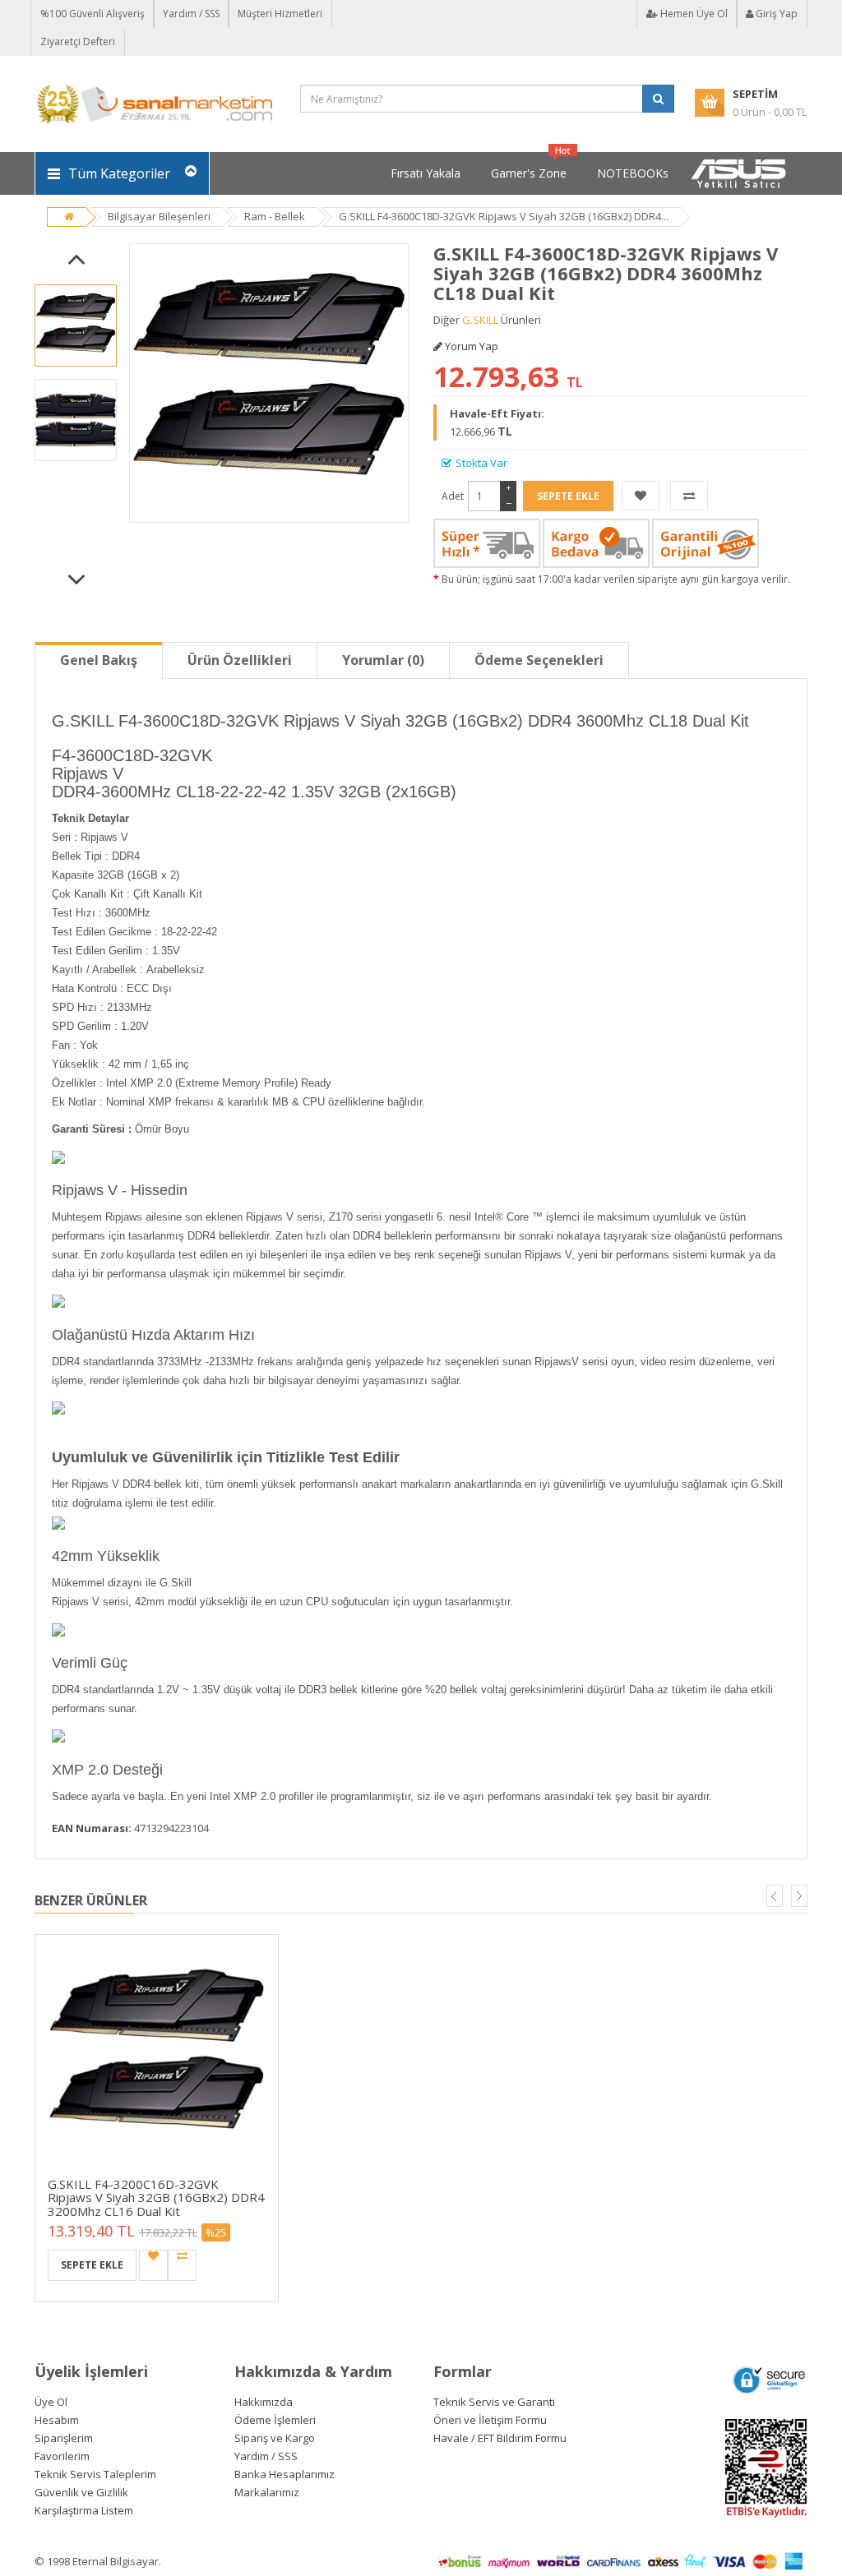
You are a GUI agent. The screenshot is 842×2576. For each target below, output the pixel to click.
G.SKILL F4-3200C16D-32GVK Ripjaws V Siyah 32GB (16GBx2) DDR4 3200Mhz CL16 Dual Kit (156, 2197)
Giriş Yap (775, 14)
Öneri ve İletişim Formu (490, 2420)
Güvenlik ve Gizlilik (81, 2492)
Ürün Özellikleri (240, 660)
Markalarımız (267, 2492)
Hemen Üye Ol (693, 14)
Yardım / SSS (191, 14)
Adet (453, 496)
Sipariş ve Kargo (275, 2438)
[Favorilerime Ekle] (641, 496)
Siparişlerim (64, 2438)
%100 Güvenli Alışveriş (93, 14)
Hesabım (57, 2420)
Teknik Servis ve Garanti (494, 2402)
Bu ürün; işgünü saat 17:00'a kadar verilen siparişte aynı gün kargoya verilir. (616, 579)
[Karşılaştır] (689, 496)
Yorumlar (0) (383, 660)
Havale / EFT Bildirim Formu (500, 2438)
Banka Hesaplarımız (285, 2474)
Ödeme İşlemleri (275, 2420)
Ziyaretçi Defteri (78, 42)
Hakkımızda (264, 2402)
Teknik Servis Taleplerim (95, 2474)
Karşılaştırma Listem (84, 2510)
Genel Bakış (99, 660)
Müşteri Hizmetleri (280, 14)
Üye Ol (51, 2402)
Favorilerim (62, 2456)
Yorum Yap (470, 346)
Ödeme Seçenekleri (539, 660)
